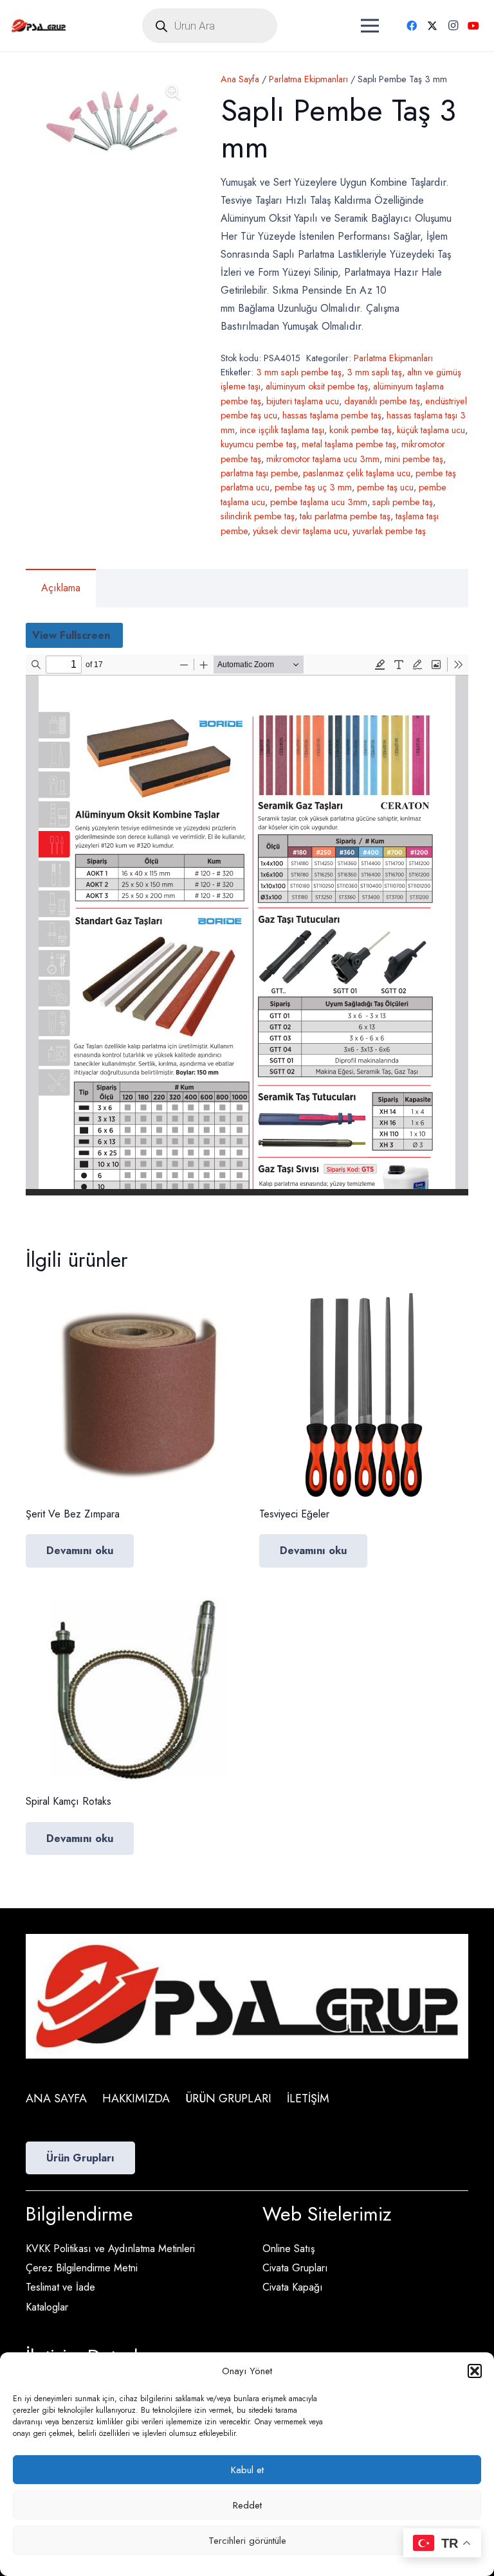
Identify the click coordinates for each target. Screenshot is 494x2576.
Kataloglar (47, 2307)
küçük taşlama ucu (431, 430)
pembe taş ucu (385, 487)
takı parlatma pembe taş (345, 516)
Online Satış (288, 2249)
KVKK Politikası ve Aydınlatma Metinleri (110, 2249)
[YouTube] (473, 26)
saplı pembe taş (403, 502)
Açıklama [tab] (61, 588)
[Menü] (370, 26)
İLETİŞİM (308, 2098)
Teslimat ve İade (60, 2287)
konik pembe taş (361, 430)
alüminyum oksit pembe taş (317, 386)
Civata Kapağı (293, 2287)
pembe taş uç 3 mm (313, 487)
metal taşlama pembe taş (349, 444)
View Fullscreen (71, 635)
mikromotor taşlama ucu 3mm (323, 459)
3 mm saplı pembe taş (299, 372)
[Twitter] (432, 26)
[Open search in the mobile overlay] (210, 26)
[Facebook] (412, 26)
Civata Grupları (295, 2268)
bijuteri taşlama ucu (303, 401)
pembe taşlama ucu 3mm (319, 502)
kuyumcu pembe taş (259, 444)
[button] (475, 2371)
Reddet (247, 2505)
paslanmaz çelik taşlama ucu (357, 473)
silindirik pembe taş (258, 516)
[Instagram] (453, 26)
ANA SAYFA (56, 2098)
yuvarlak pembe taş (389, 531)
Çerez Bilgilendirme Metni (82, 2268)
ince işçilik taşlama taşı (282, 430)
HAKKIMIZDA (136, 2098)
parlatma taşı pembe (259, 473)
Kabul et (247, 2470)
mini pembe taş (414, 459)
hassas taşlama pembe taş (332, 415)
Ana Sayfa (240, 79)
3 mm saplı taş (374, 372)
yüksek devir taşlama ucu (300, 531)
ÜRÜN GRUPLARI (228, 2098)
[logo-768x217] (39, 26)
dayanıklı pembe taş (382, 401)
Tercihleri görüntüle (247, 2541)
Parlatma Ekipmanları (308, 79)
